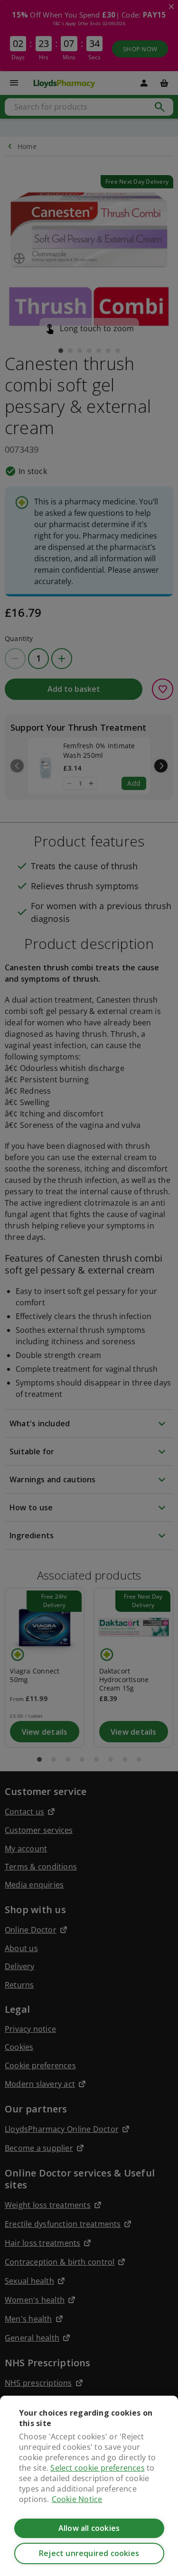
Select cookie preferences (97, 2468)
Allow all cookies (89, 2528)
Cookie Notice (77, 2499)
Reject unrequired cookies (89, 2553)
